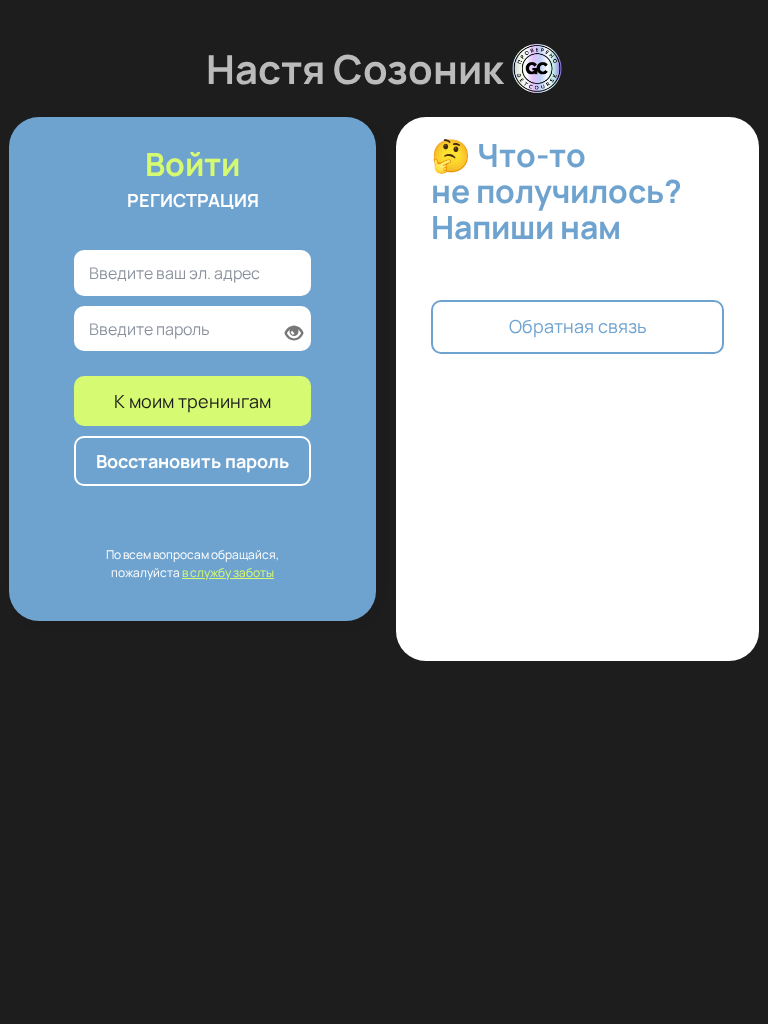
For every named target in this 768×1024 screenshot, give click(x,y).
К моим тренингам (192, 401)
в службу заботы (228, 572)
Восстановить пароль (192, 461)
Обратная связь (578, 326)
